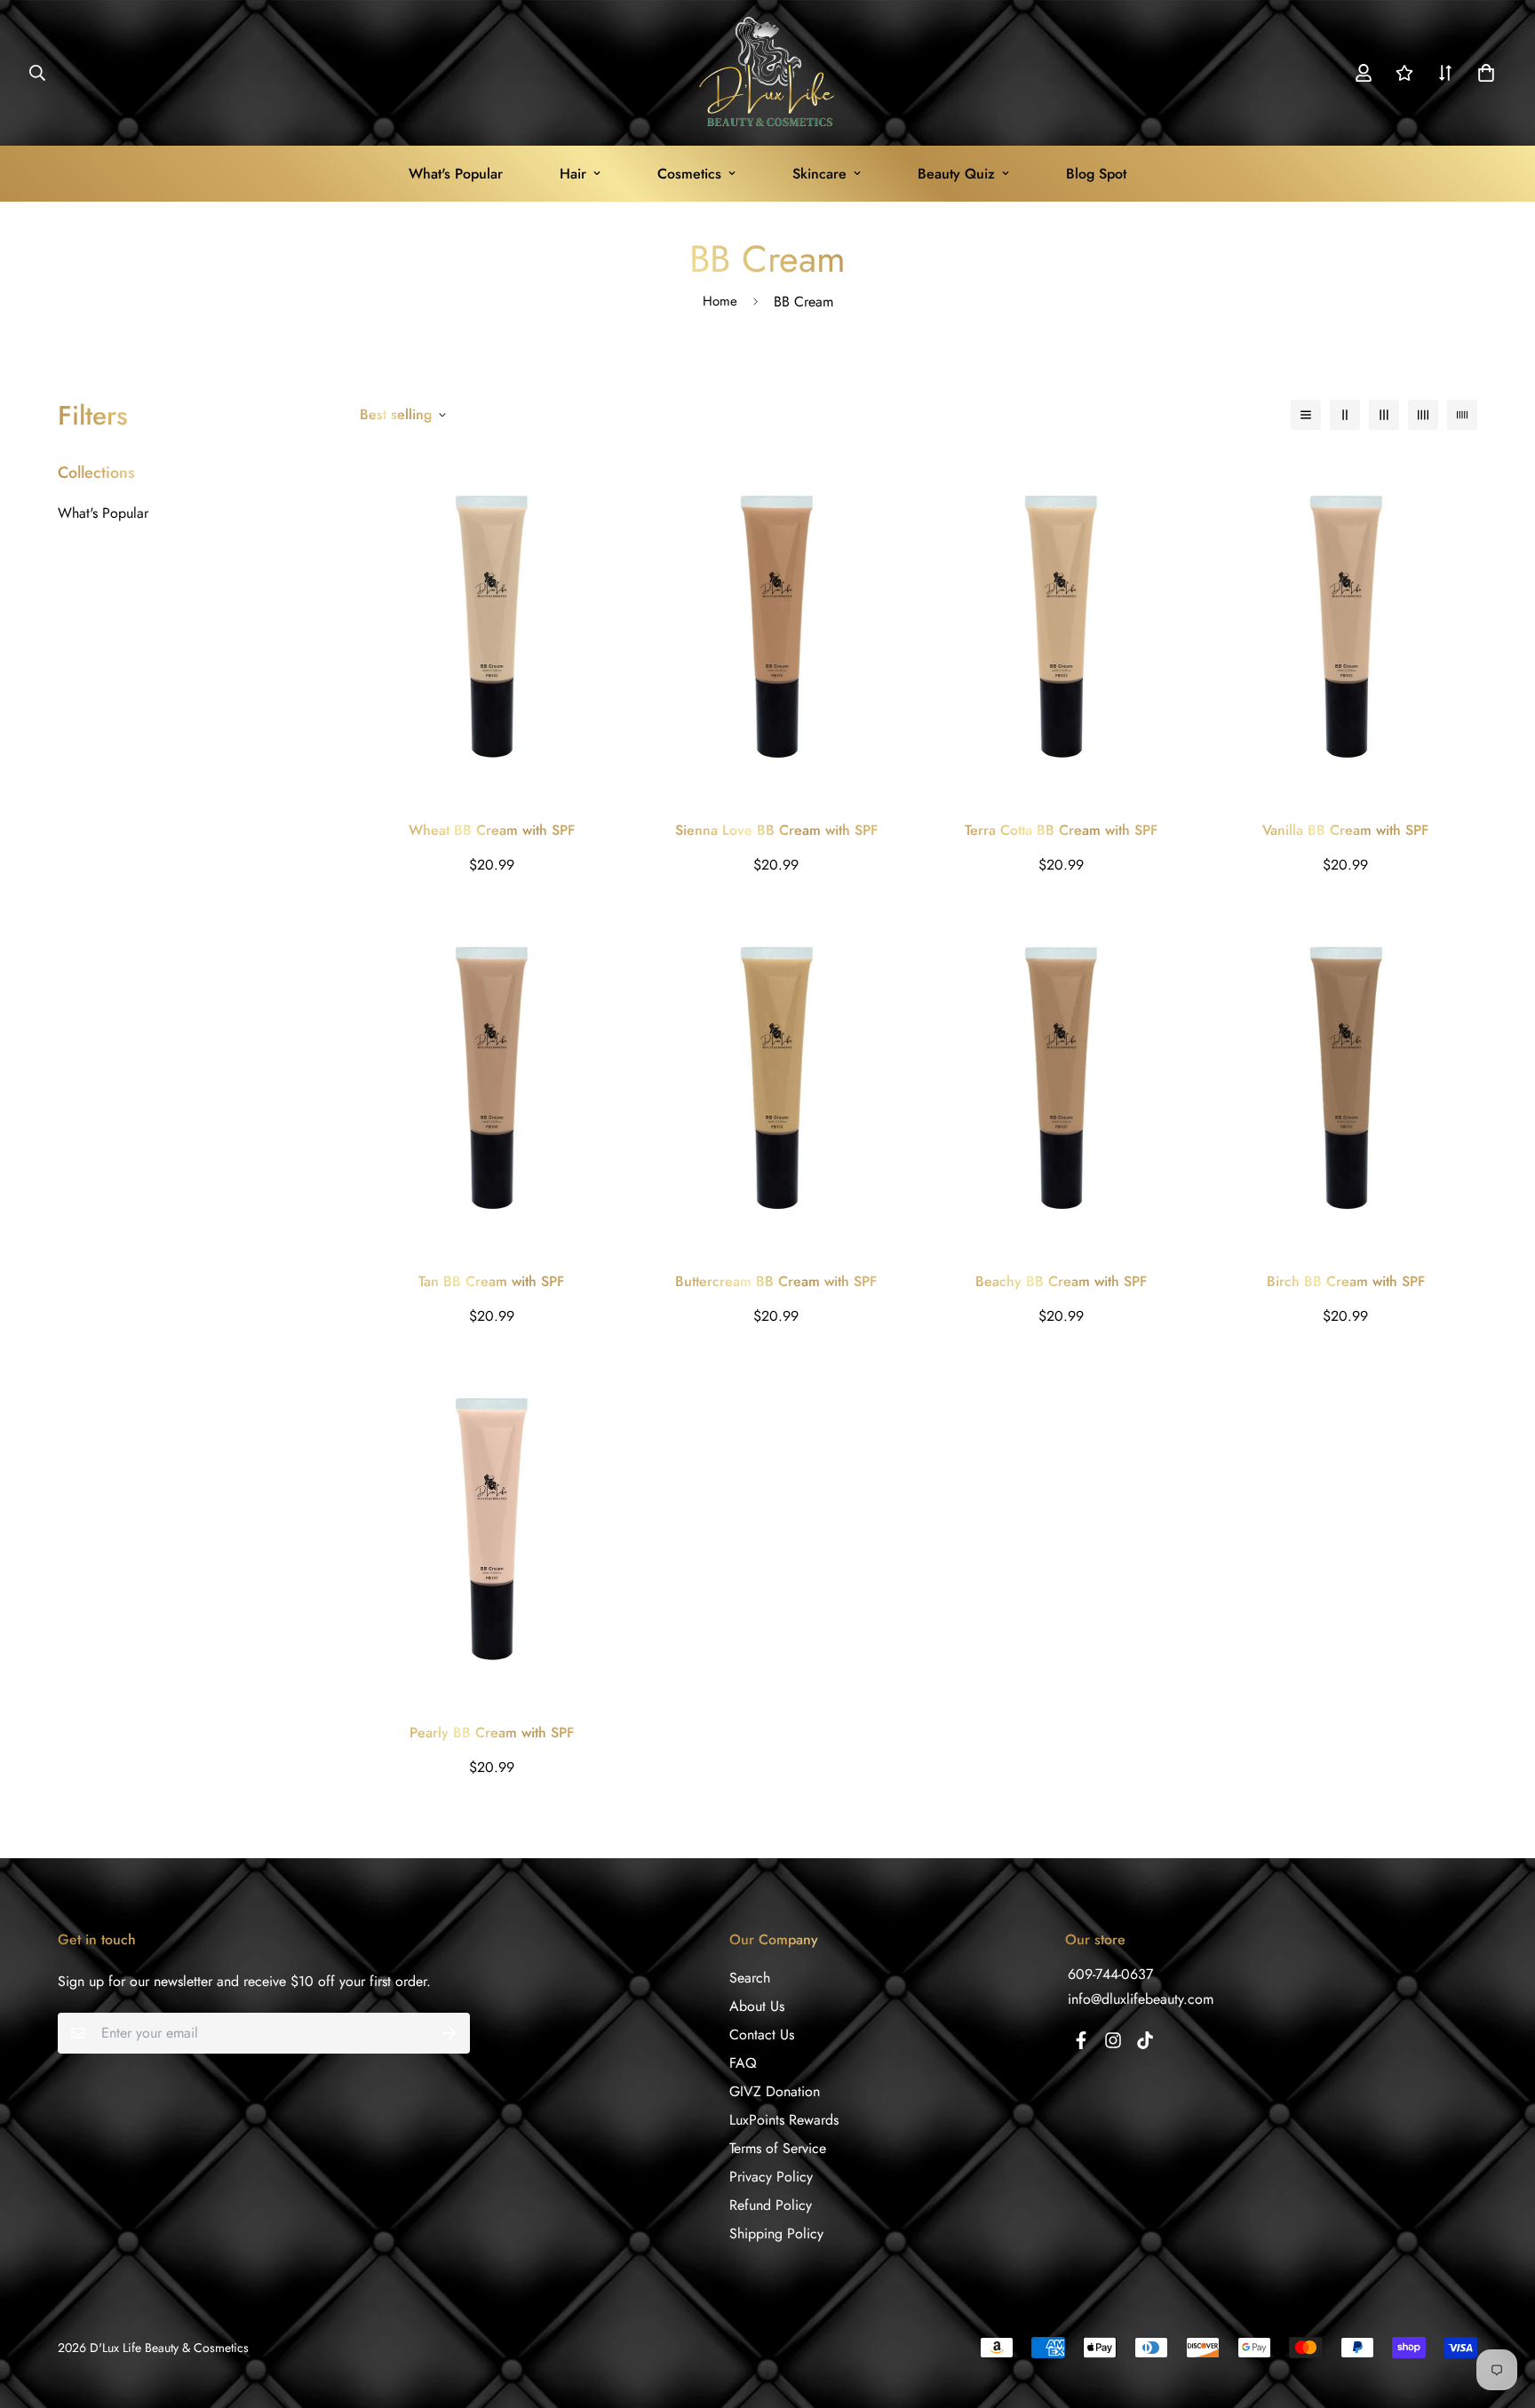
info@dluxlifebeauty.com (1141, 1999)
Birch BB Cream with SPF (1346, 1281)
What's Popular (456, 174)
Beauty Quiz (956, 174)
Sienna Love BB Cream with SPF (776, 830)
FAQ (743, 2063)
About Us (757, 2006)
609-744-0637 (1110, 1974)
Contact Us (762, 2034)
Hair (573, 174)
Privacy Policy (771, 2177)
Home (720, 301)
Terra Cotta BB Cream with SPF (1061, 830)
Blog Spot (1096, 174)
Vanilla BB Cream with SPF (1345, 830)
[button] (1483, 73)
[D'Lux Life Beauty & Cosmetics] (768, 73)
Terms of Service (778, 2148)
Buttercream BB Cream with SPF (776, 1281)
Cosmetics (689, 174)
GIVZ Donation (775, 2091)
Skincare (819, 174)
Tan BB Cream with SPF (491, 1281)
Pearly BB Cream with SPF (492, 1732)
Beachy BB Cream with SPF (1061, 1281)
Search (750, 1978)
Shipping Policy (776, 2233)
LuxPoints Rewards (784, 2120)
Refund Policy (771, 2205)
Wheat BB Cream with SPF (492, 830)
